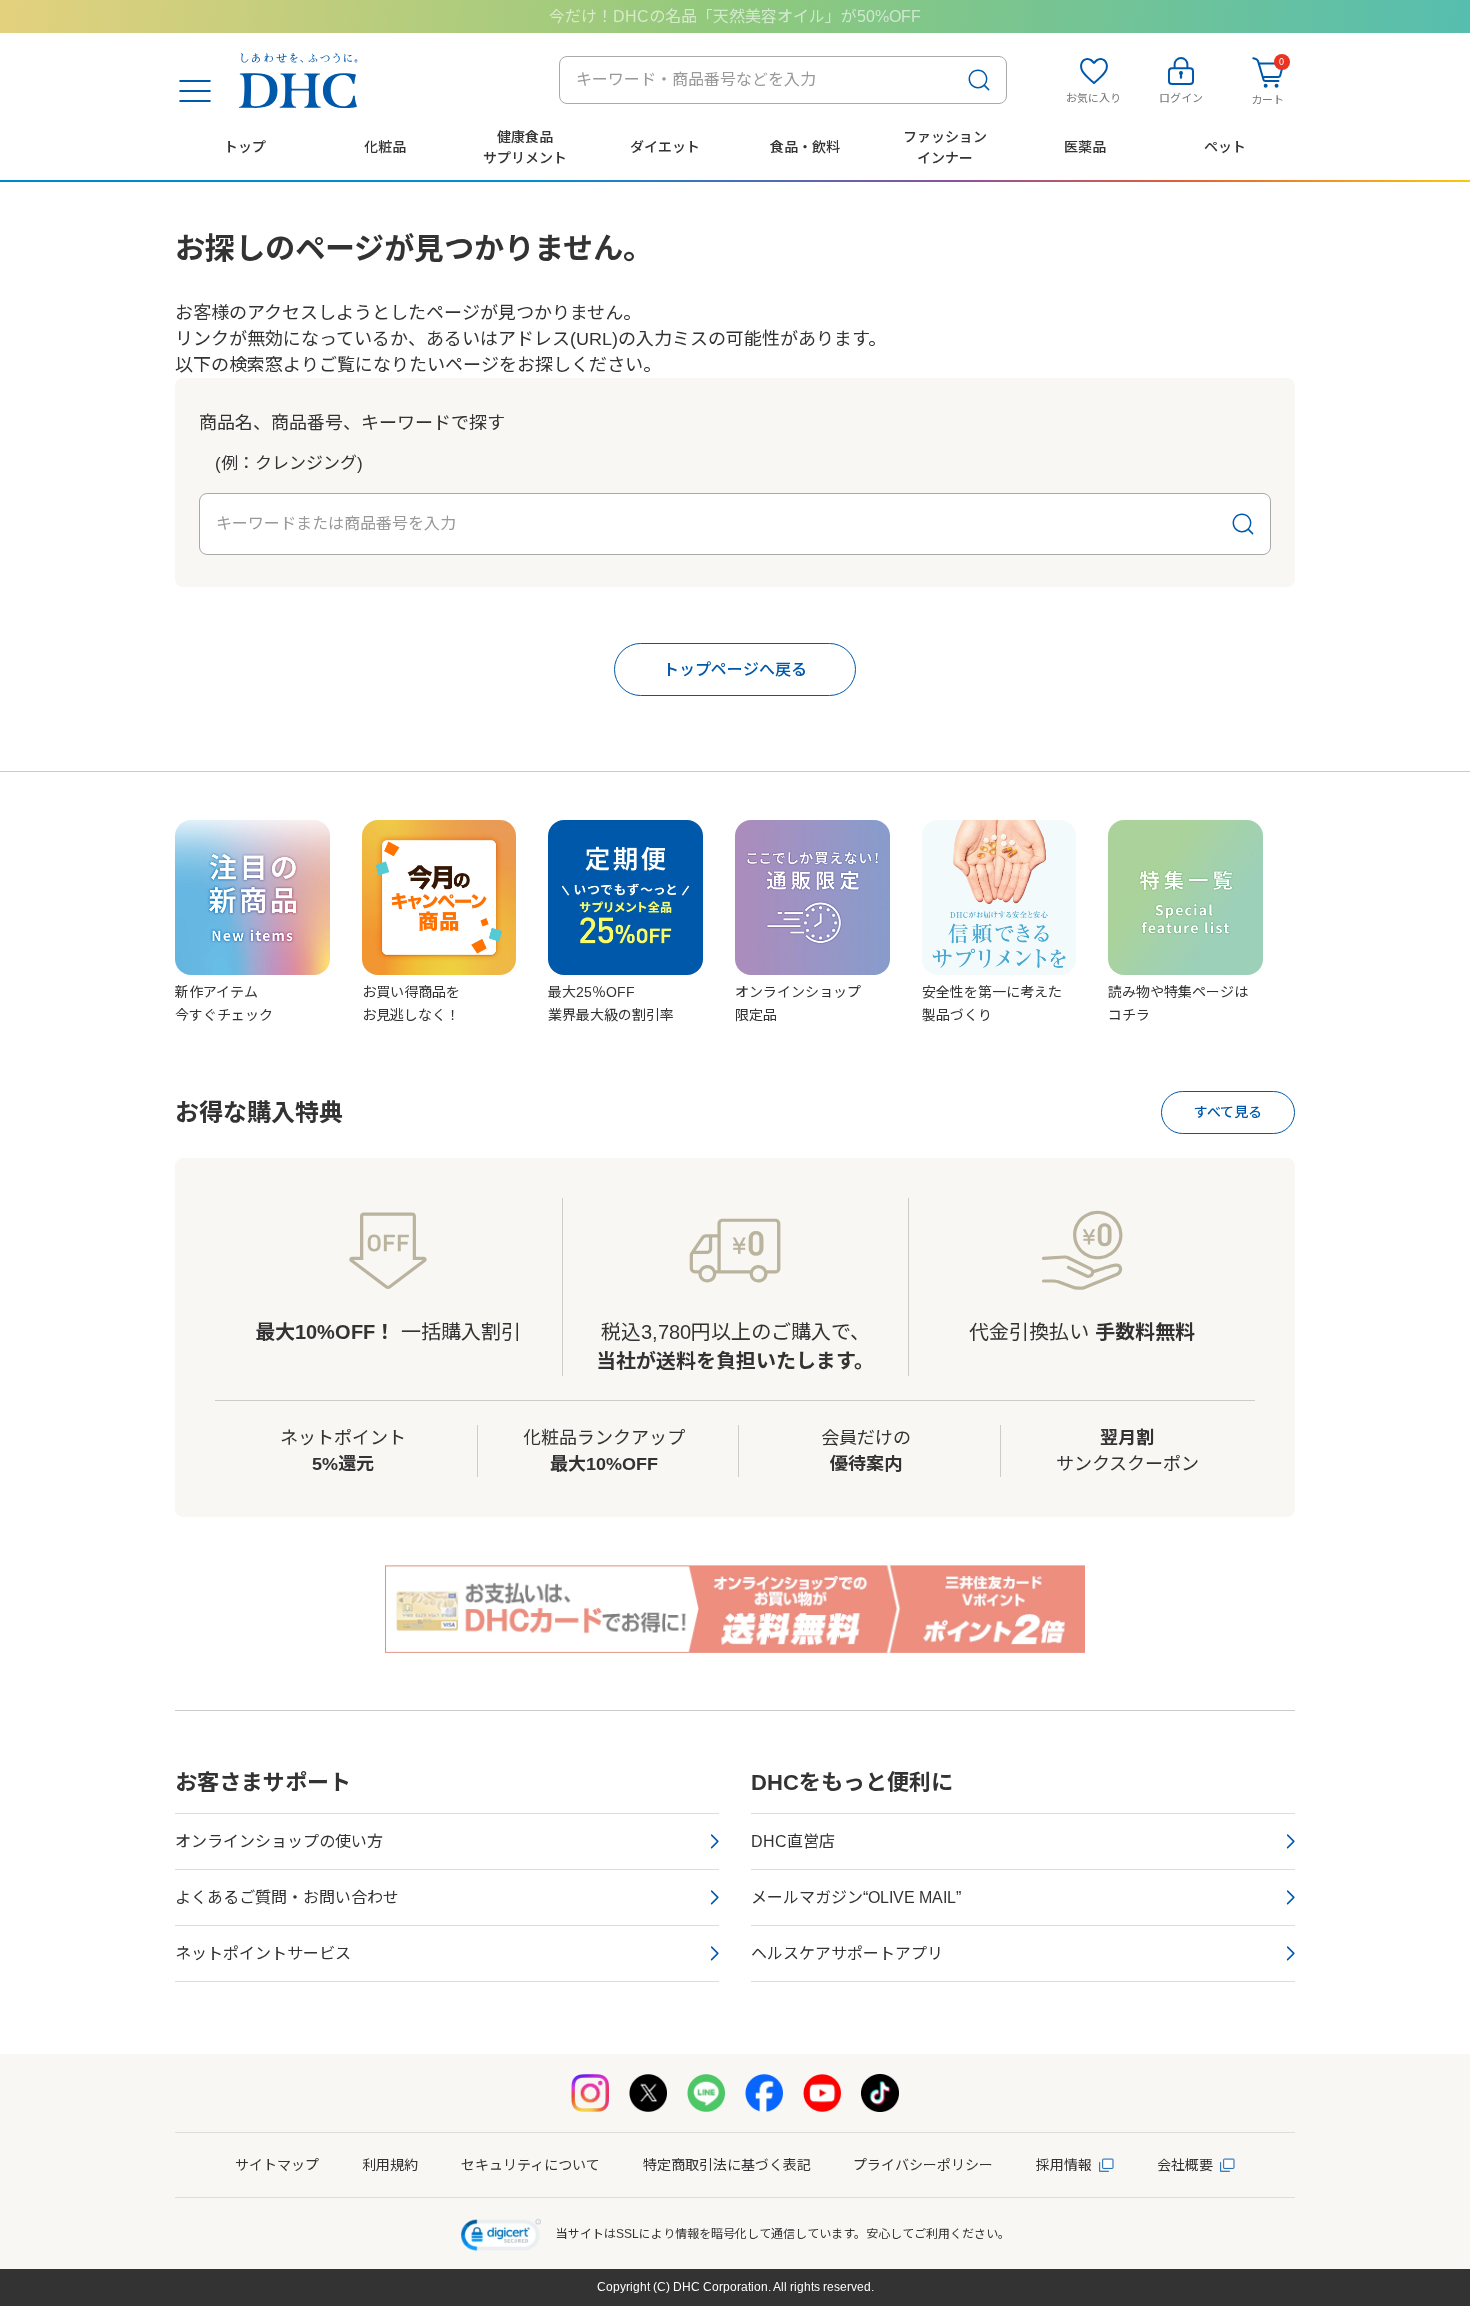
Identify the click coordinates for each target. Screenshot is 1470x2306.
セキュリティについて (530, 2165)
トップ (245, 147)
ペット (1225, 147)
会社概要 (1185, 2165)
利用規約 (390, 2165)
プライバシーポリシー (923, 2165)
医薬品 (1085, 147)
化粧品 (385, 147)
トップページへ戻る (735, 669)
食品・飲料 (805, 147)
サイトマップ (277, 2165)
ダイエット (665, 147)
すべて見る (1228, 1112)
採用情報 (1064, 2165)
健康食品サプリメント (525, 147)
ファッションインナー (945, 147)
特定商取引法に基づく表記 (727, 2165)
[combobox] (783, 80)
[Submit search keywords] (979, 80)
